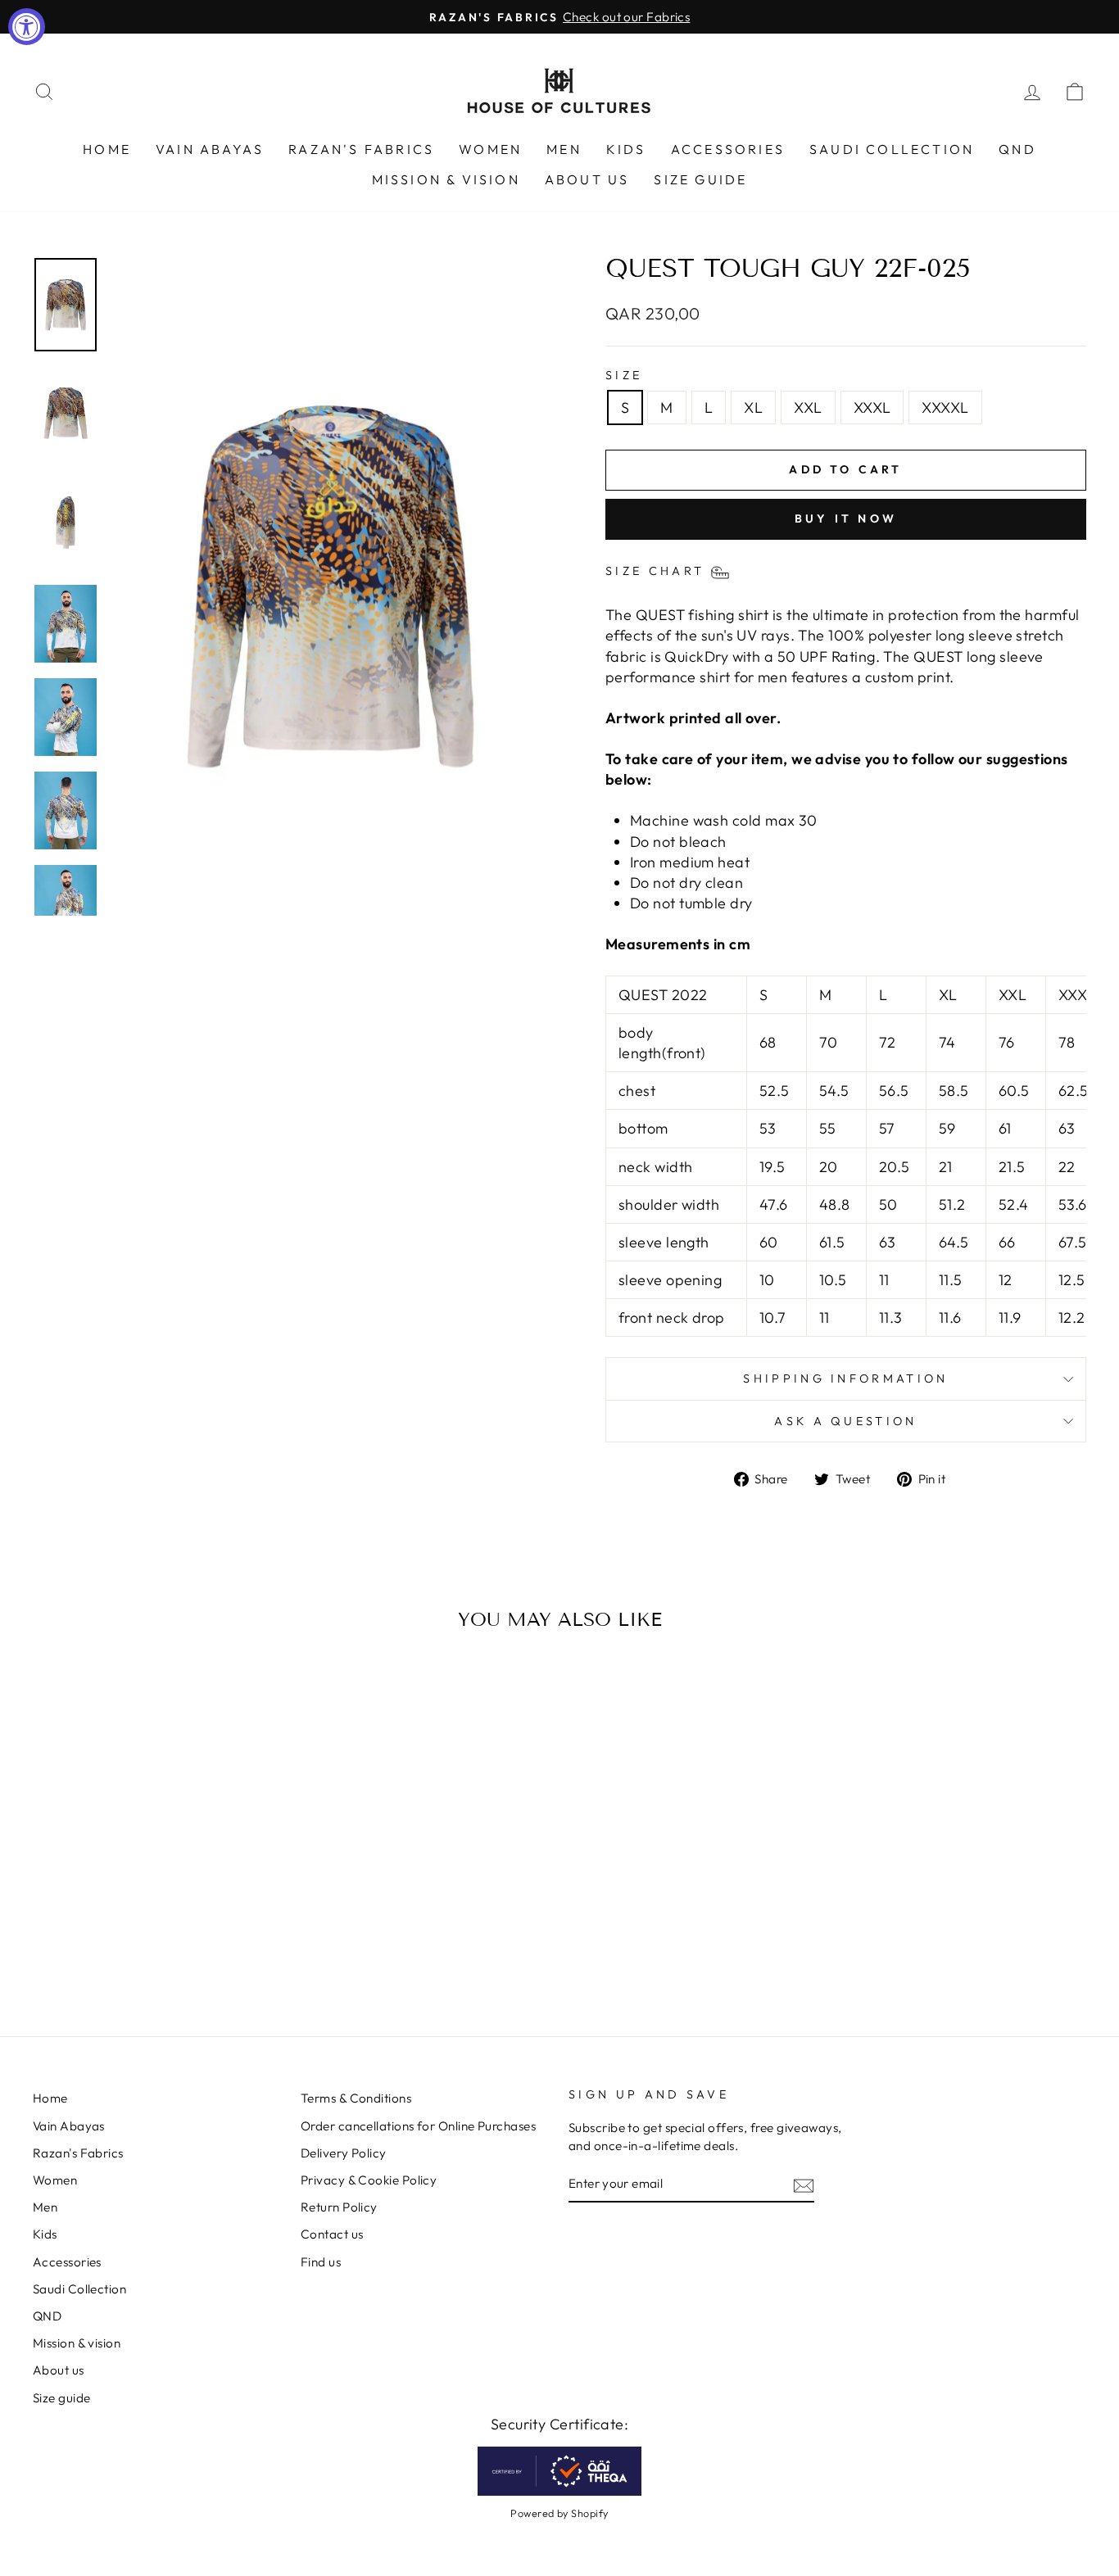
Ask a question (845, 1421)
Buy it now (846, 518)
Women (490, 149)
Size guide (700, 179)
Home (107, 149)
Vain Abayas (210, 149)
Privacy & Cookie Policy (369, 2180)
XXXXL (945, 407)
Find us (321, 2262)
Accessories (728, 149)
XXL (808, 407)
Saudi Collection (892, 149)
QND (1017, 149)
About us (587, 179)
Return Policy (339, 2207)
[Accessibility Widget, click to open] (27, 27)
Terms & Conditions (356, 2098)
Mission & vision (446, 179)
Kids (626, 149)
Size (624, 375)
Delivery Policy (344, 2153)
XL (753, 407)
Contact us (332, 2234)
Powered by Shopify (559, 2513)
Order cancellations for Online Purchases (418, 2126)
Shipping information (845, 1379)
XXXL (872, 407)
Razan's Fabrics (361, 149)
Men (564, 149)
